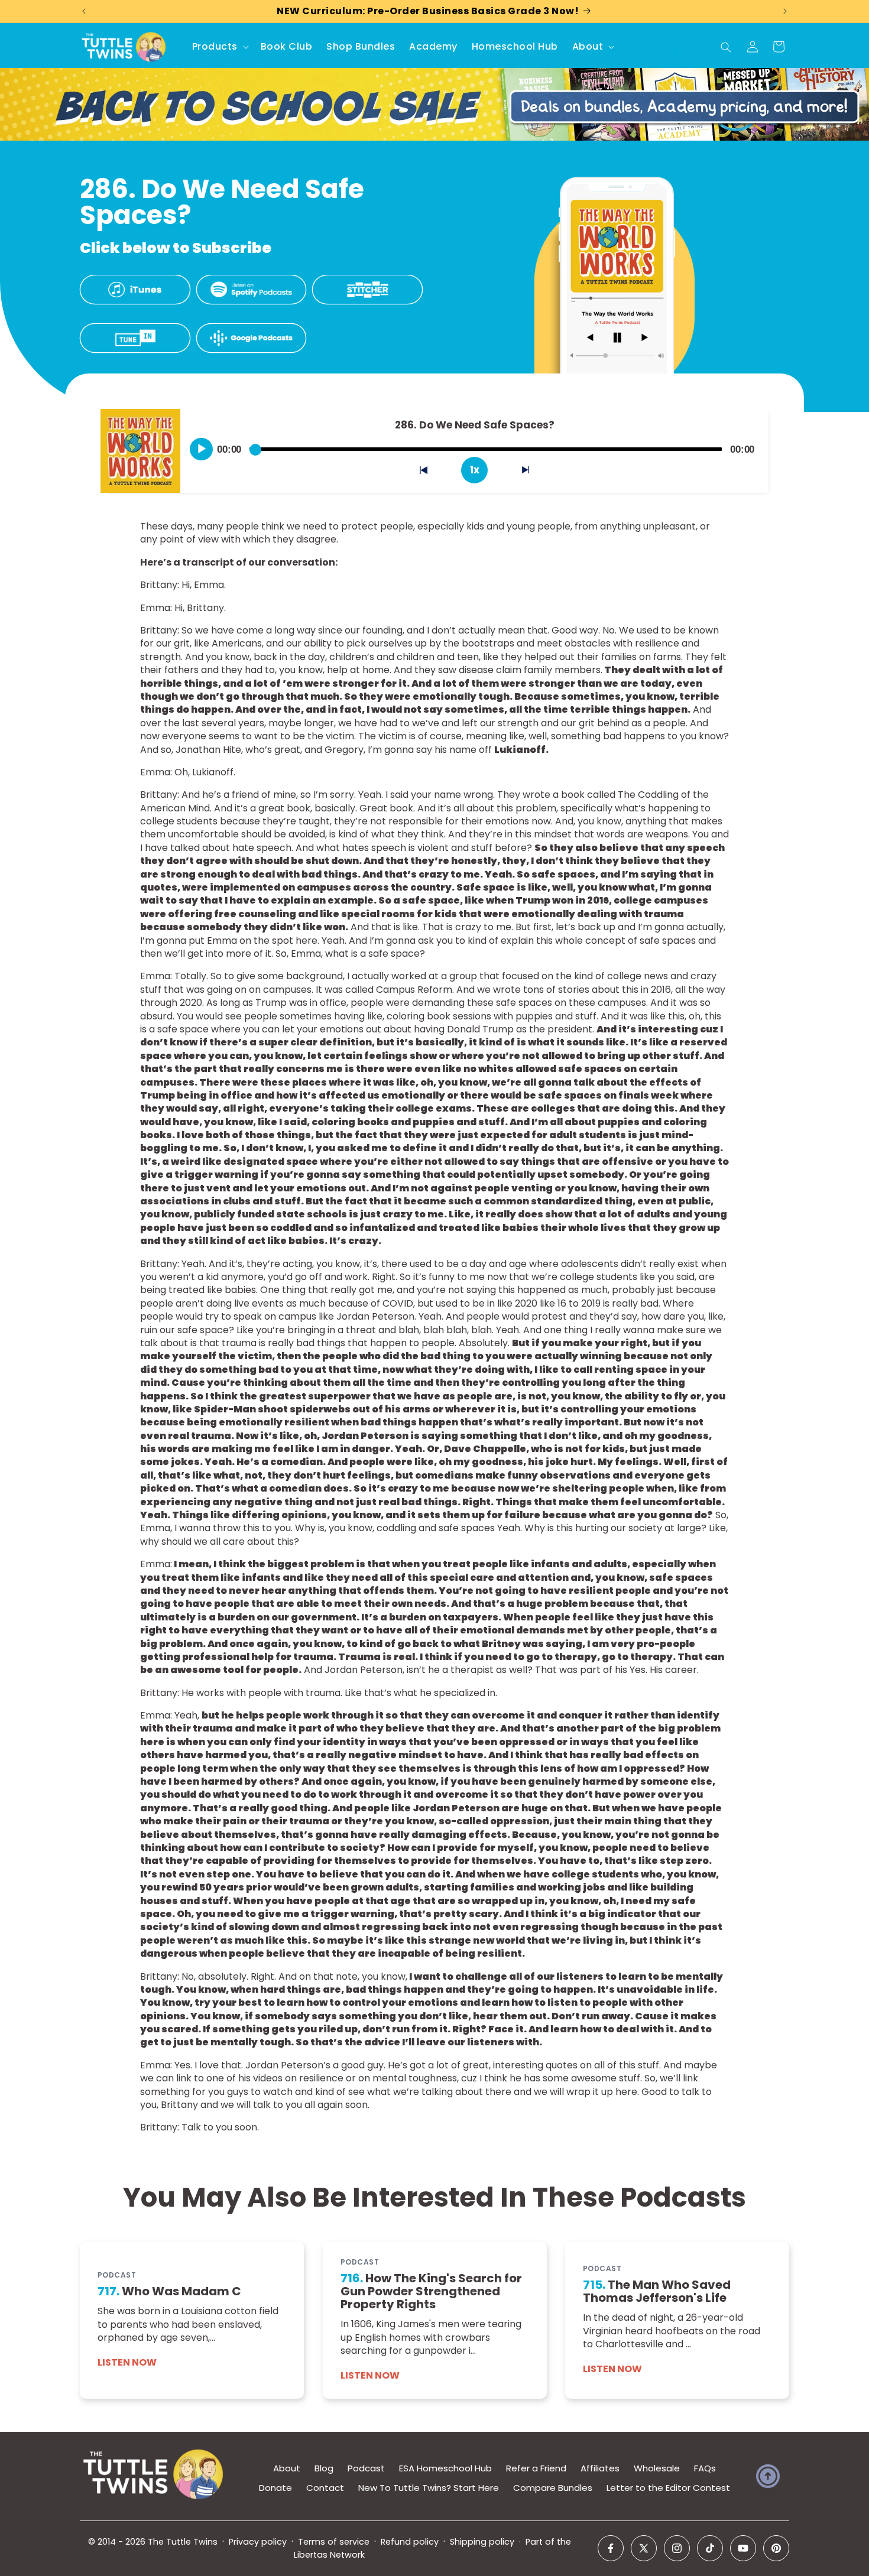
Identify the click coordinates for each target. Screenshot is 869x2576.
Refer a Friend (536, 2468)
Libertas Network (329, 2555)
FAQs (705, 2468)
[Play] (202, 449)
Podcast (366, 2468)
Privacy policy (258, 2542)
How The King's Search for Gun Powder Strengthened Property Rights (431, 2292)
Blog (324, 2468)
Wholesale (657, 2468)
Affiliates (600, 2468)
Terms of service (334, 2542)
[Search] (726, 47)
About (287, 2468)
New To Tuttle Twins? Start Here (429, 2488)
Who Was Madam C (169, 2292)
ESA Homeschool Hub (445, 2468)
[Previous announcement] (84, 11)
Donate (275, 2488)
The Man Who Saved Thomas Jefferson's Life (657, 2292)
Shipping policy (482, 2542)
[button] (219, 47)
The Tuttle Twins (183, 2542)
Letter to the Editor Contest (668, 2488)
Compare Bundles (553, 2488)
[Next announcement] (785, 11)
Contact (325, 2488)
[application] (474, 445)
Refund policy (410, 2542)
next (532, 472)
